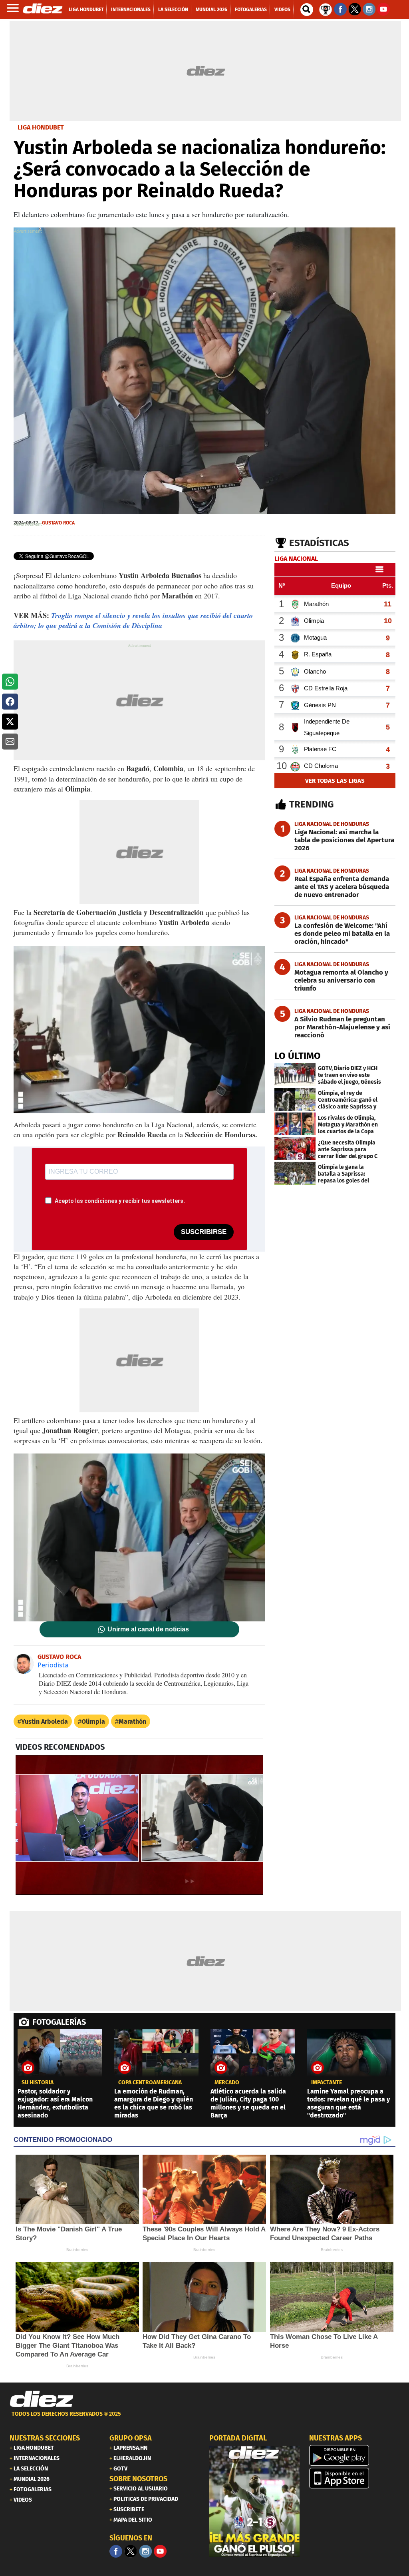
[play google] (354, 2455)
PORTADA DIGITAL (238, 2438)
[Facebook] (116, 2551)
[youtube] (160, 2551)
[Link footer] (42, 2399)
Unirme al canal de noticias (148, 1629)
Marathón (132, 1722)
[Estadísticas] (326, 9)
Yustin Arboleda (45, 1722)
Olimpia (93, 1722)
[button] (10, 682)
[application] (139, 1825)
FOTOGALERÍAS (59, 2022)
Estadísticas (319, 543)
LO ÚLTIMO (298, 1056)
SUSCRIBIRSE (204, 1232)
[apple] (354, 2478)
